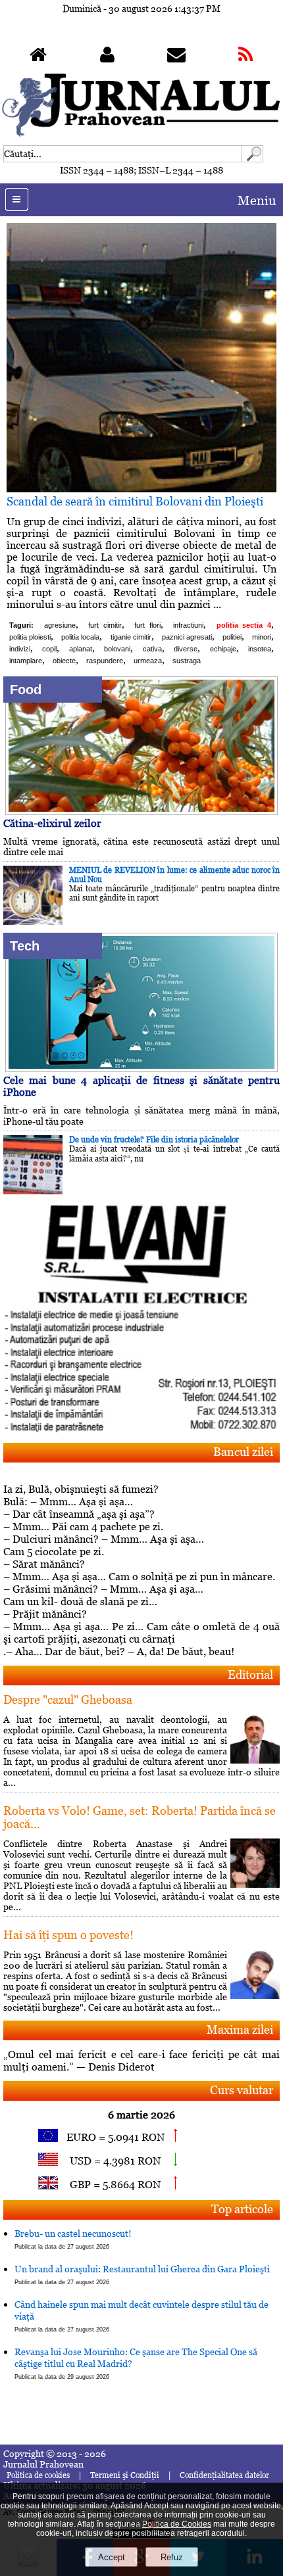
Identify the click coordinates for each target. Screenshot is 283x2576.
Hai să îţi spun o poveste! (68, 1935)
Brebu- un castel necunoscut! (73, 2239)
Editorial (250, 1674)
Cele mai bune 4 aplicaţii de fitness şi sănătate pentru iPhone (141, 1086)
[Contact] (176, 58)
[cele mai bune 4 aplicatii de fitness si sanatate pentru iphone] (141, 1068)
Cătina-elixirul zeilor (52, 823)
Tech (25, 946)
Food (26, 690)
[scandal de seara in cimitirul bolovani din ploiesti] (141, 489)
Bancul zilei (243, 1452)
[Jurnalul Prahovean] (38, 58)
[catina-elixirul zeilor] (141, 811)
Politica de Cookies (177, 2524)
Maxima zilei (240, 2029)
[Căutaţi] (253, 159)
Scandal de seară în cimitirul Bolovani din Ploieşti (135, 501)
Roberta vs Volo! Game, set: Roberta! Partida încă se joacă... (140, 1817)
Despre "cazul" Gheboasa (68, 1699)
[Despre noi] (107, 58)
